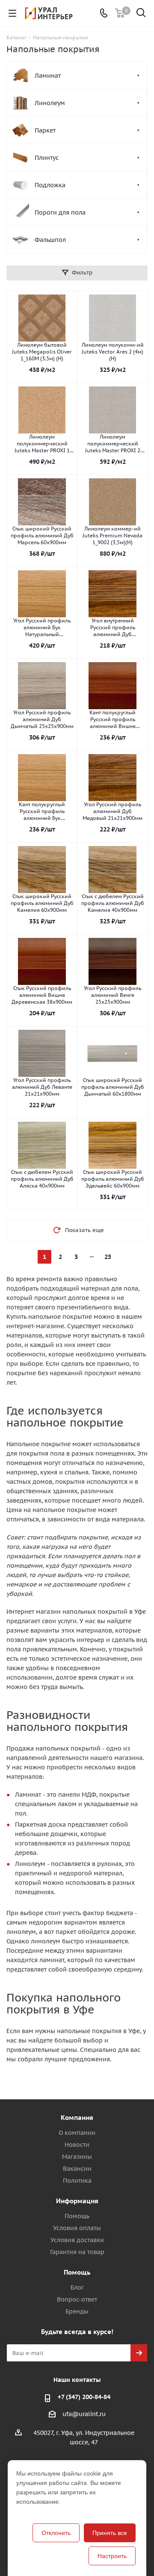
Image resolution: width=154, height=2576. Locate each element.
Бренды (77, 2311)
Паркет (45, 130)
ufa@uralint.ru (84, 2414)
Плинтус (47, 158)
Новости (77, 2145)
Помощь (77, 2216)
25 (108, 1257)
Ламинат (48, 76)
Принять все (110, 2533)
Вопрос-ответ (77, 2299)
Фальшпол (50, 240)
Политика (77, 2181)
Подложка (50, 185)
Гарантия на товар (77, 2252)
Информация (77, 2201)
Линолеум (50, 103)
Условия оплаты (77, 2228)
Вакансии (77, 2169)
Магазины (77, 2157)
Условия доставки (77, 2240)
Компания (77, 2118)
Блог (77, 2287)
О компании (77, 2133)
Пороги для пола (60, 212)
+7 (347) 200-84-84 (84, 2397)
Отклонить (56, 2533)
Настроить (112, 2556)
